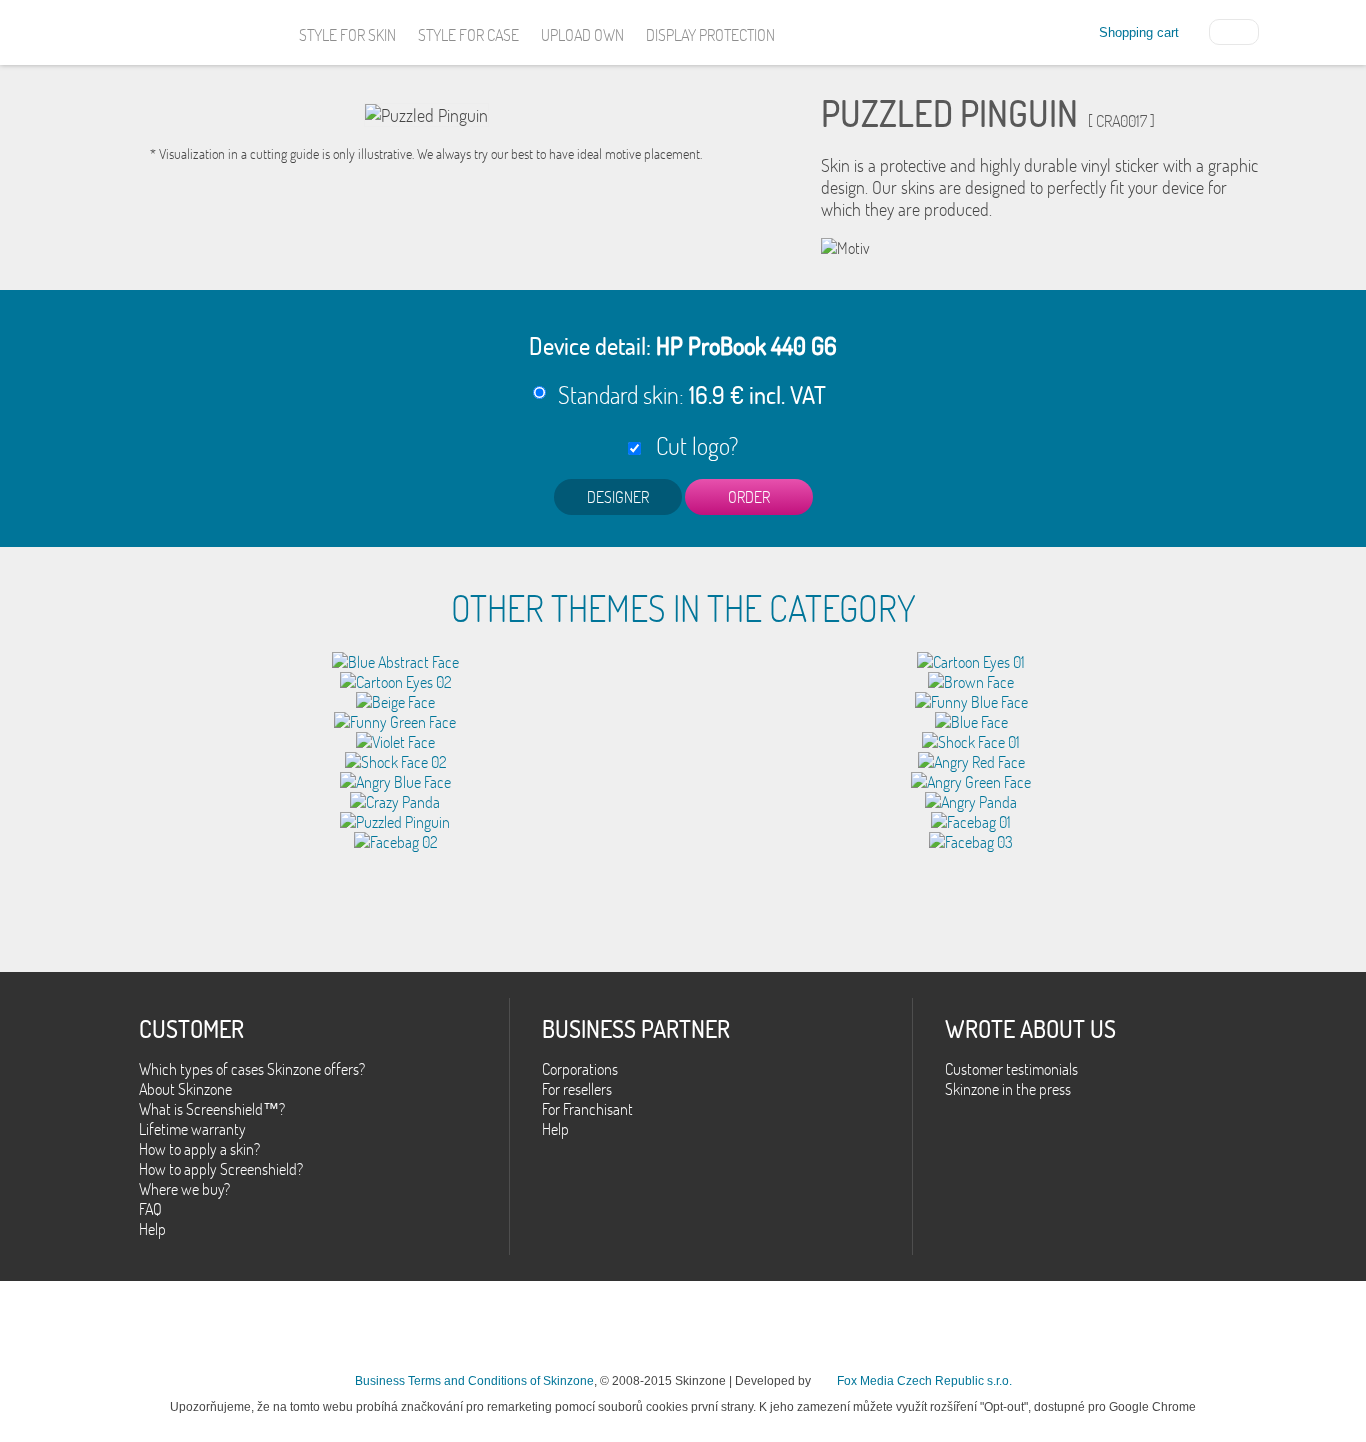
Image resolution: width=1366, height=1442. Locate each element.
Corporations (580, 1069)
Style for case (468, 35)
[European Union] (1234, 30)
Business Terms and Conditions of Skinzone (474, 1381)
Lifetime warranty (192, 1129)
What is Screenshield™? (212, 1109)
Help (152, 1229)
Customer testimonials (1011, 1069)
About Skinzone (185, 1089)
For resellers (577, 1089)
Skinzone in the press (1008, 1089)
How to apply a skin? (199, 1149)
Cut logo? (692, 445)
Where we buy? (184, 1189)
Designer (618, 497)
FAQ (150, 1209)
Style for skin (347, 35)
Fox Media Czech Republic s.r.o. (924, 1381)
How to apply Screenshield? (221, 1169)
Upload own (582, 35)
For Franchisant (587, 1109)
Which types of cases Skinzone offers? (252, 1069)
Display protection (710, 35)
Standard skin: (692, 394)
